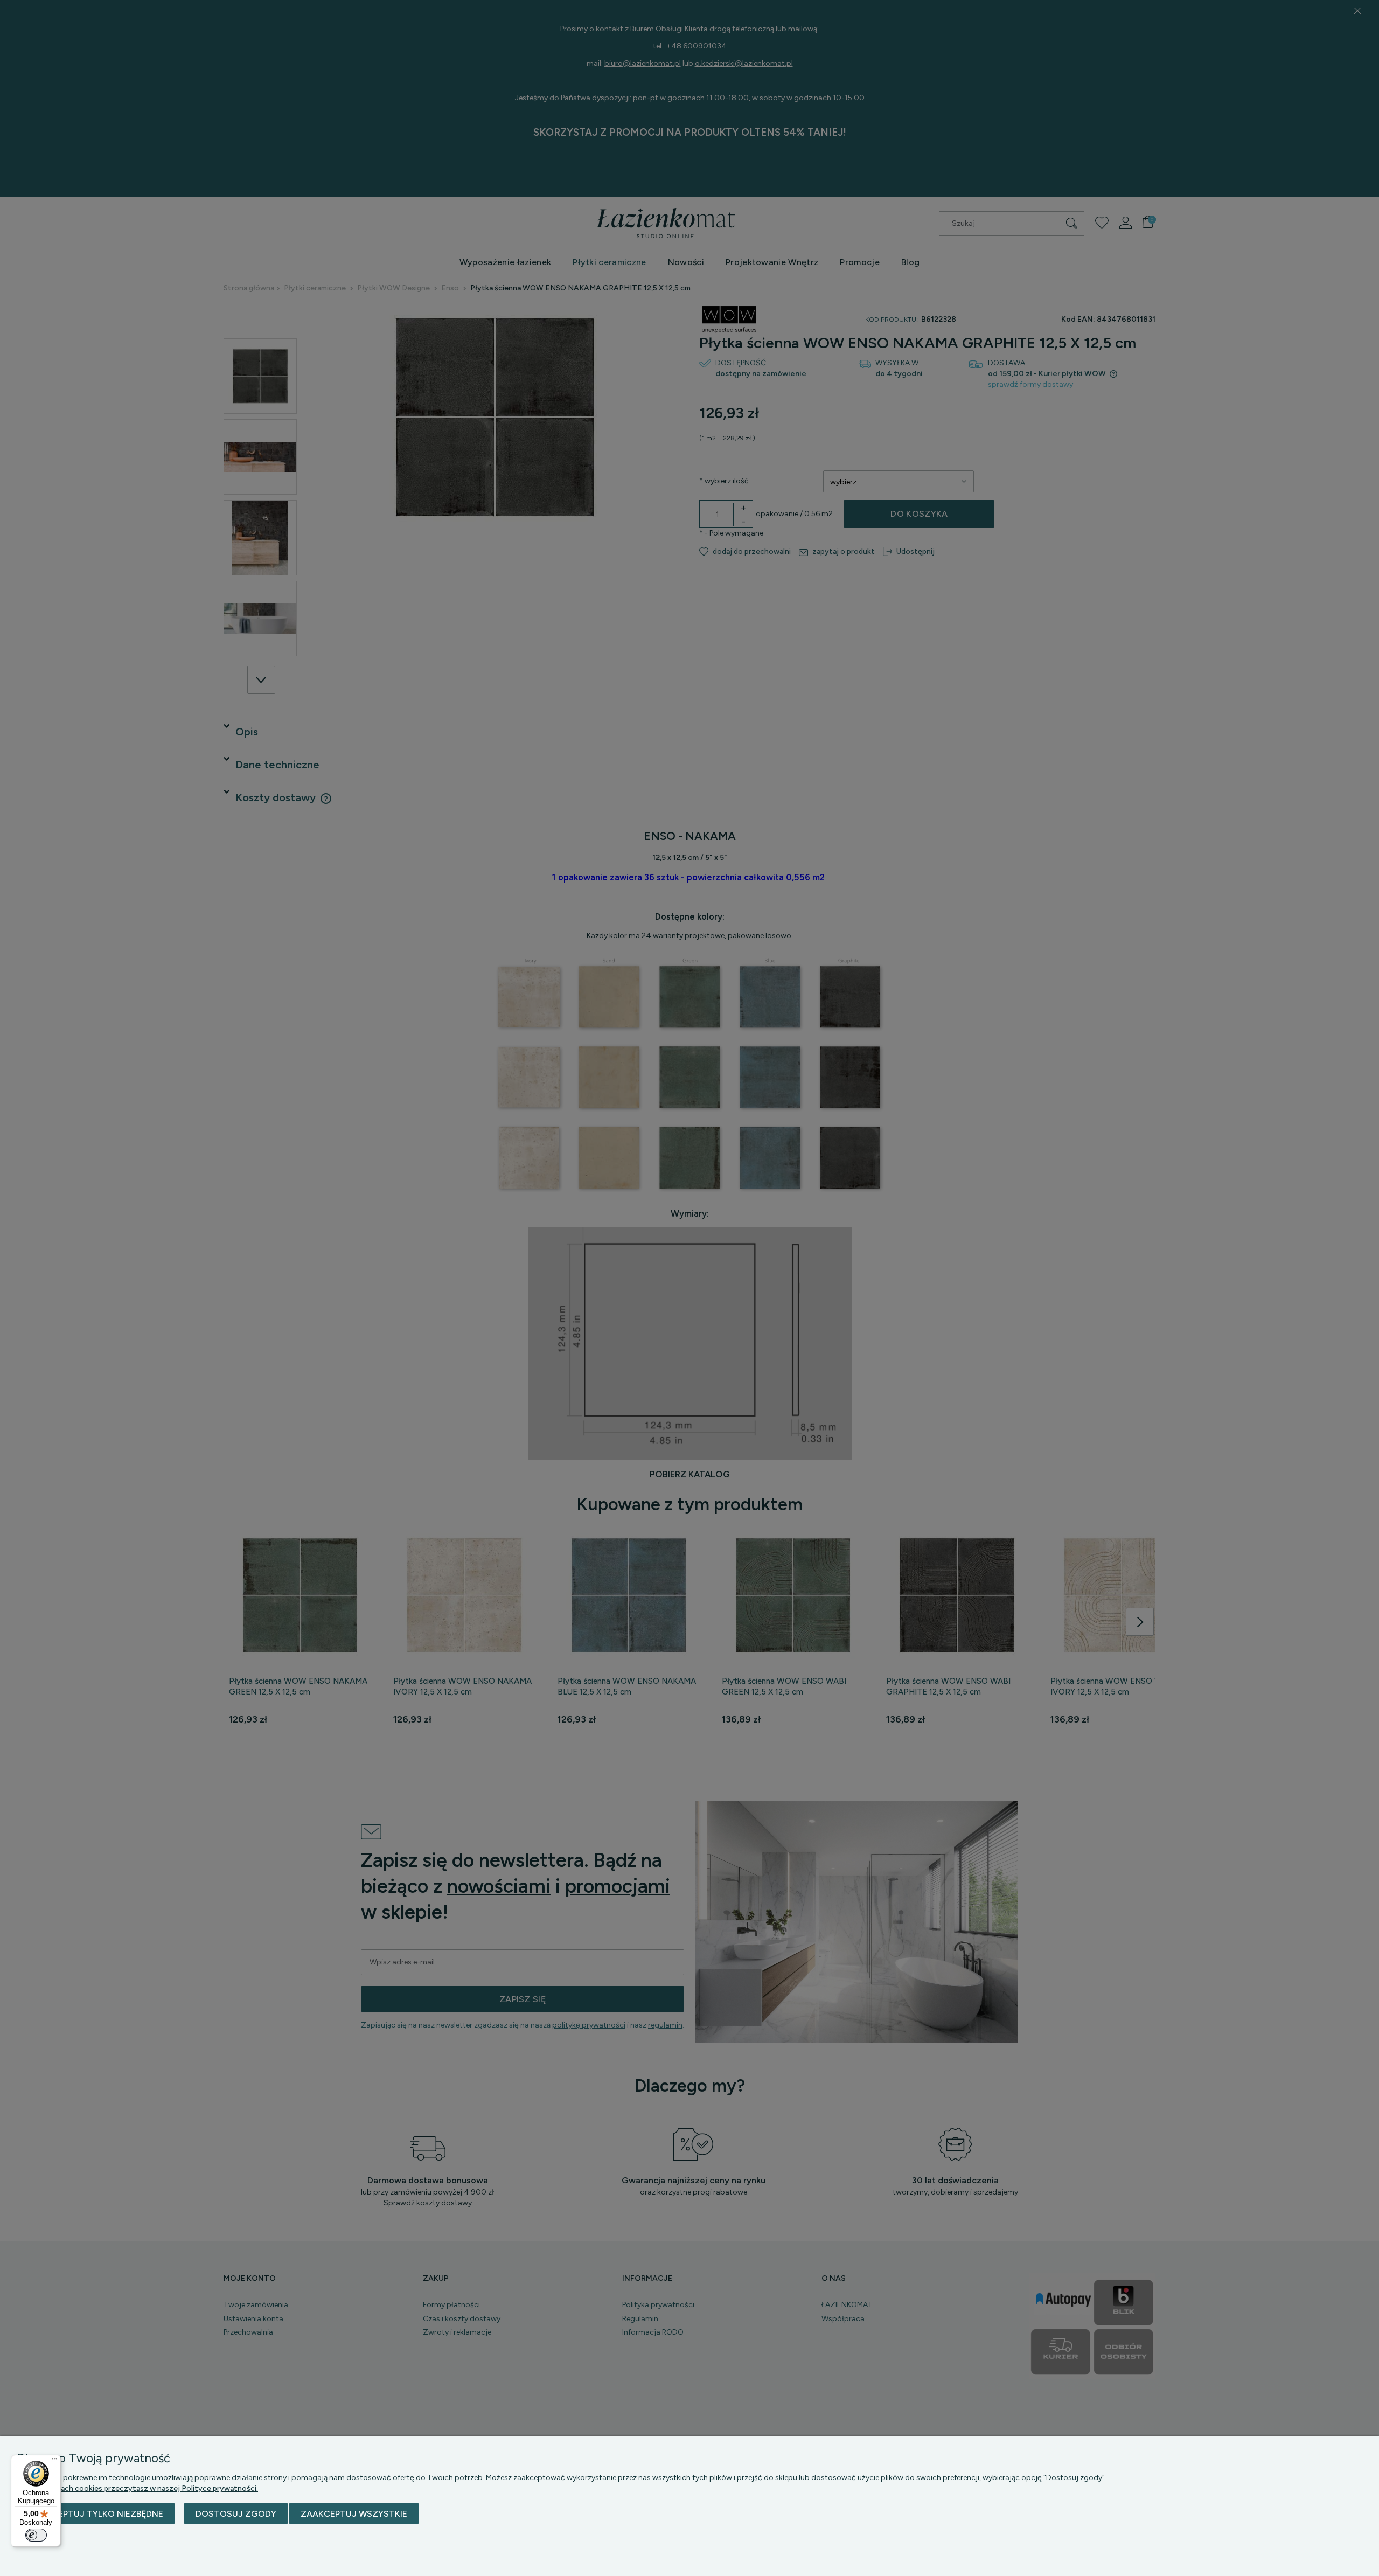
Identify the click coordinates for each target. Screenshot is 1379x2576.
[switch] (36, 2535)
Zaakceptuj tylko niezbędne (96, 2514)
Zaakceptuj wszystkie (354, 2514)
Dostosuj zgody (236, 2514)
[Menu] (54, 2461)
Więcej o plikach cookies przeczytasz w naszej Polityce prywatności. (138, 2488)
